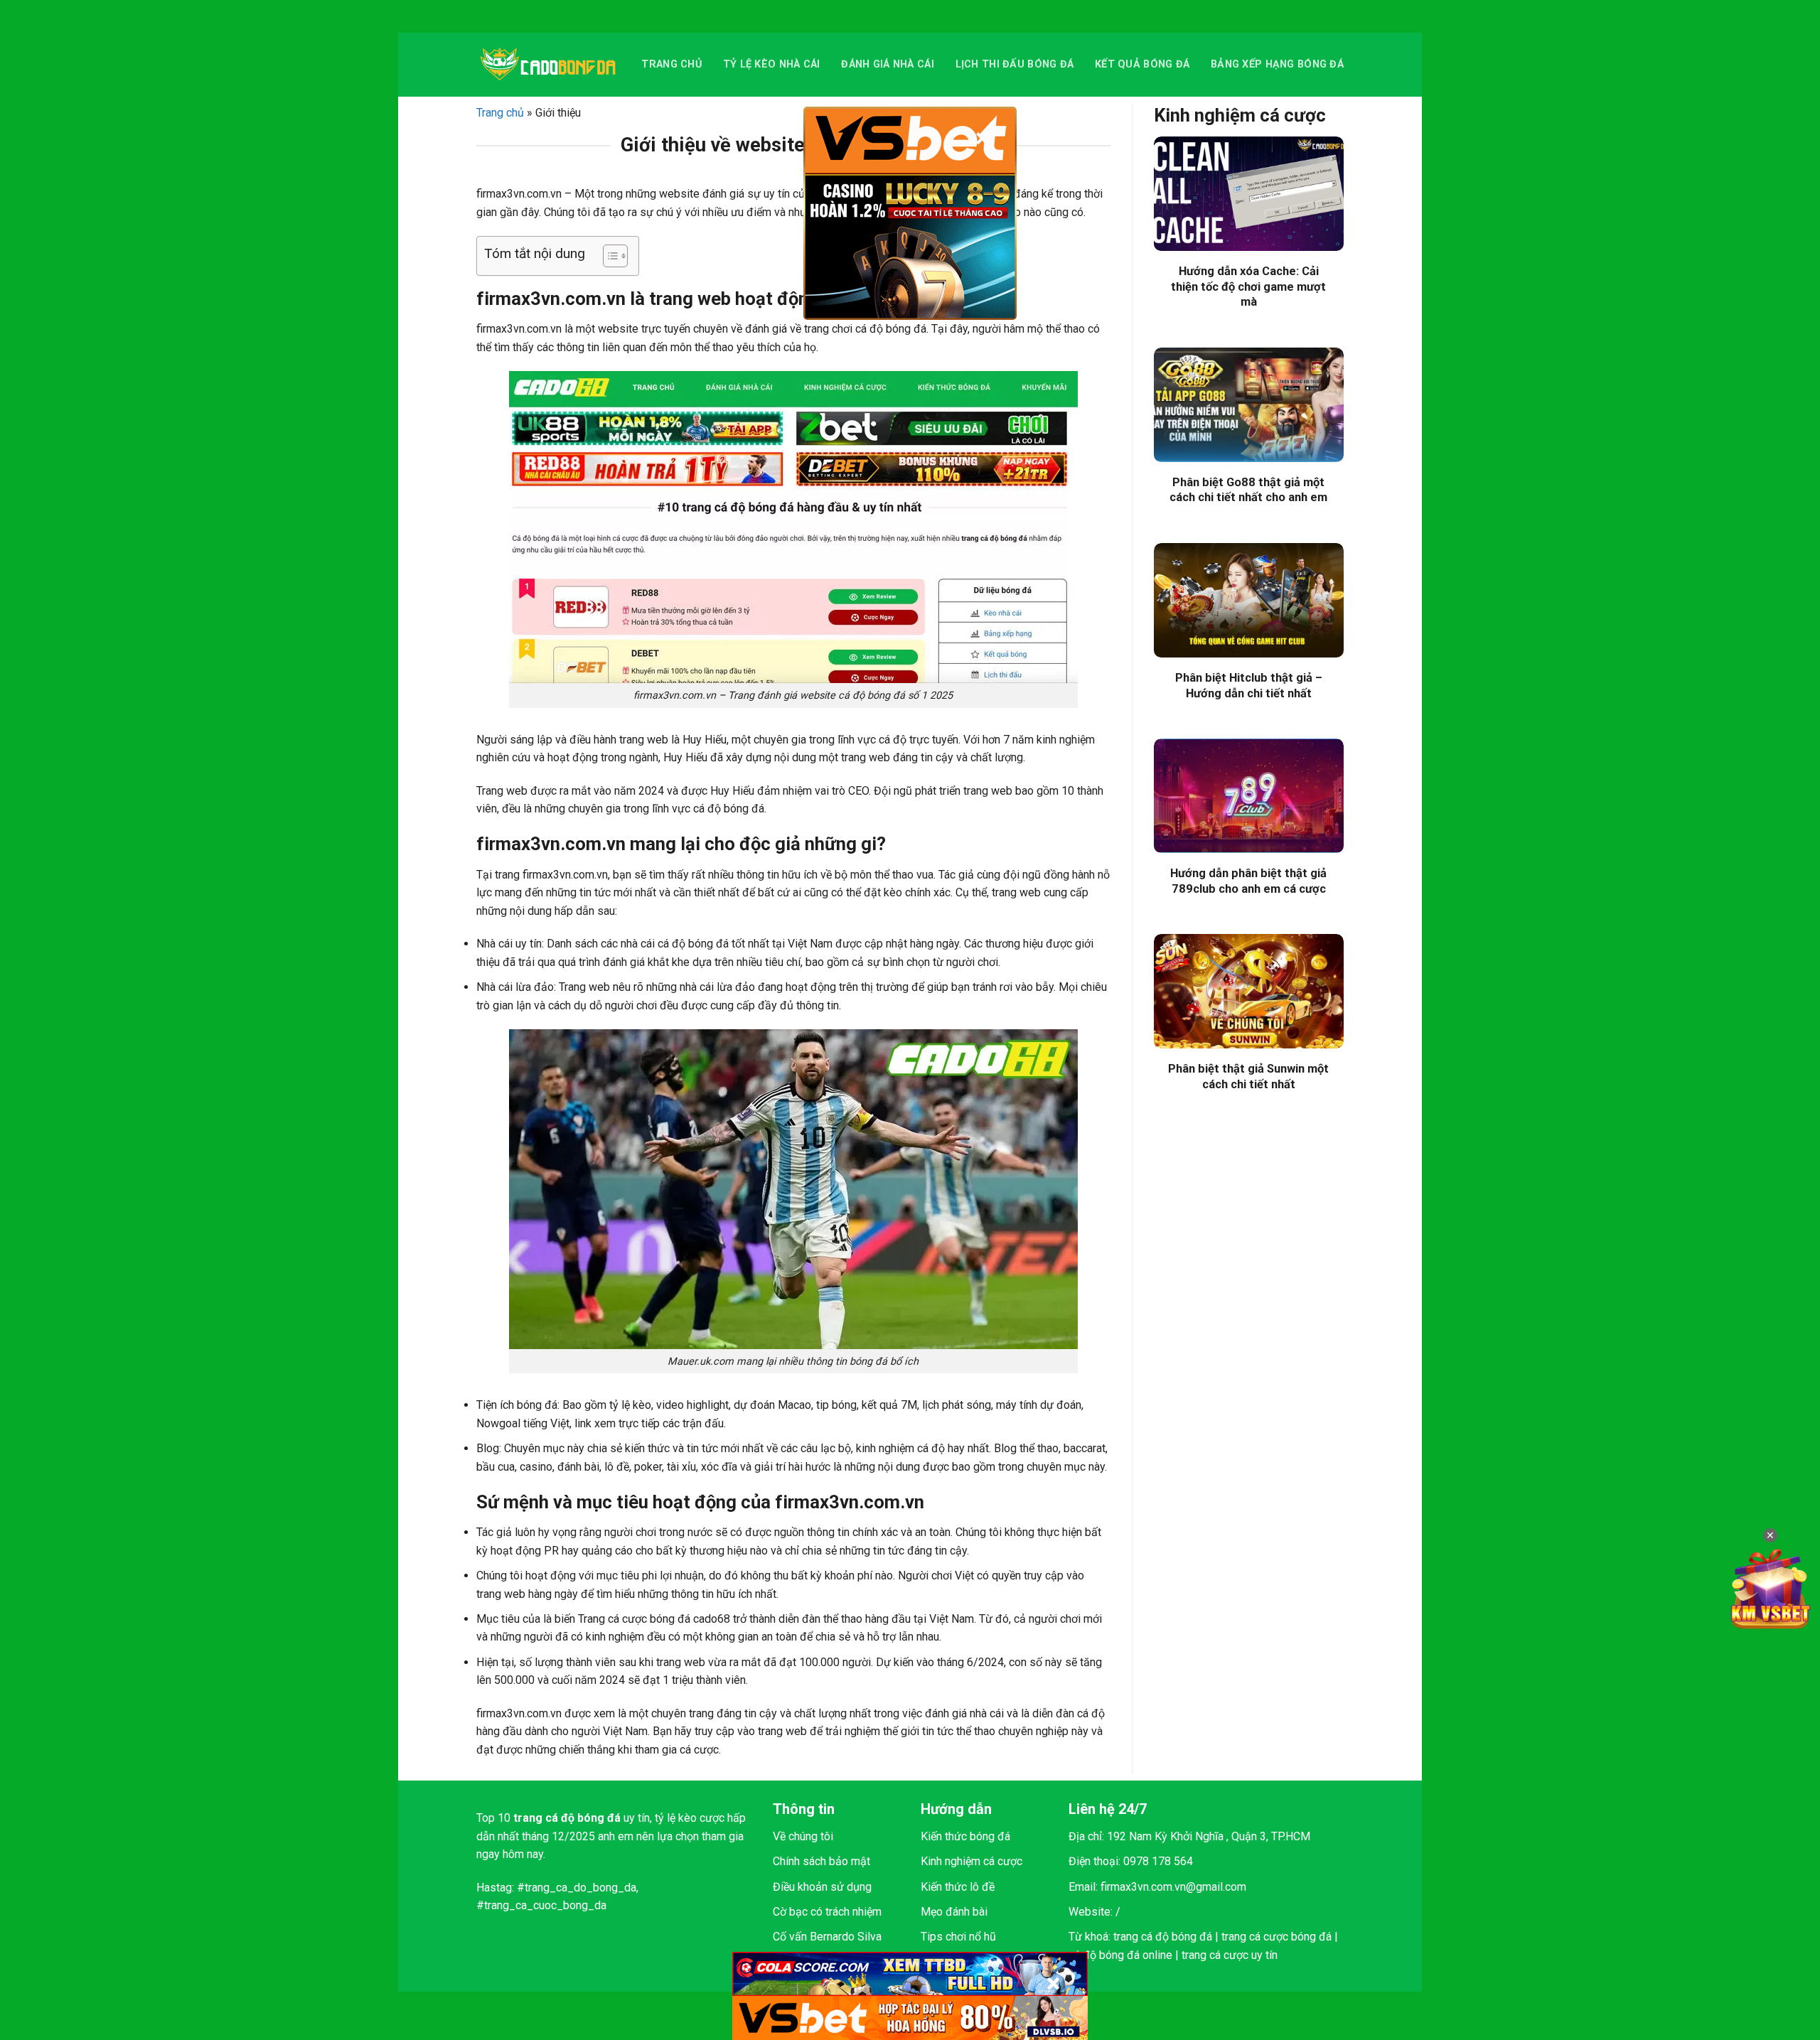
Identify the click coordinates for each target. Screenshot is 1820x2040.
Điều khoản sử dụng (822, 1887)
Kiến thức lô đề (958, 1887)
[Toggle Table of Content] (608, 256)
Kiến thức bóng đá (965, 1836)
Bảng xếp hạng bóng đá (1277, 64)
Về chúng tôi (803, 1836)
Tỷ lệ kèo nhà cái (772, 64)
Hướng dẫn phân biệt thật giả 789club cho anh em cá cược (1248, 881)
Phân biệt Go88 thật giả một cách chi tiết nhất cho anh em (1248, 490)
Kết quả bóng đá (1142, 64)
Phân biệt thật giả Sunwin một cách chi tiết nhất (1248, 1077)
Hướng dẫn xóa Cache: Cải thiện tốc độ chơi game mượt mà (1248, 286)
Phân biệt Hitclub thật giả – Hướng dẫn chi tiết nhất (1249, 686)
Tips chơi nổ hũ (958, 1937)
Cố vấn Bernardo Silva (827, 1937)
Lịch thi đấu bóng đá (1015, 64)
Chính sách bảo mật (821, 1861)
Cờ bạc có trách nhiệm (827, 1912)
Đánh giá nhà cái (888, 64)
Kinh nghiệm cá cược (971, 1861)
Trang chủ (671, 64)
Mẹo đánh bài (954, 1912)
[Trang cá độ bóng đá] (548, 65)
